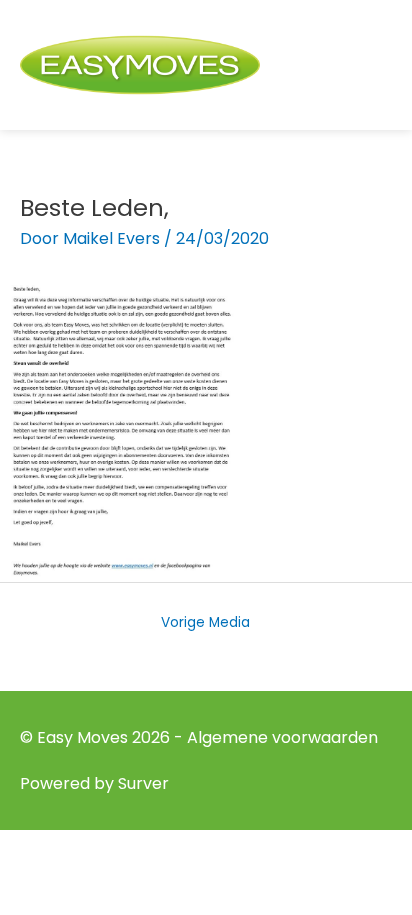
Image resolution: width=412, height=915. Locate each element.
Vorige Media (205, 622)
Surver (143, 783)
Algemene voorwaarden (282, 737)
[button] (380, 65)
